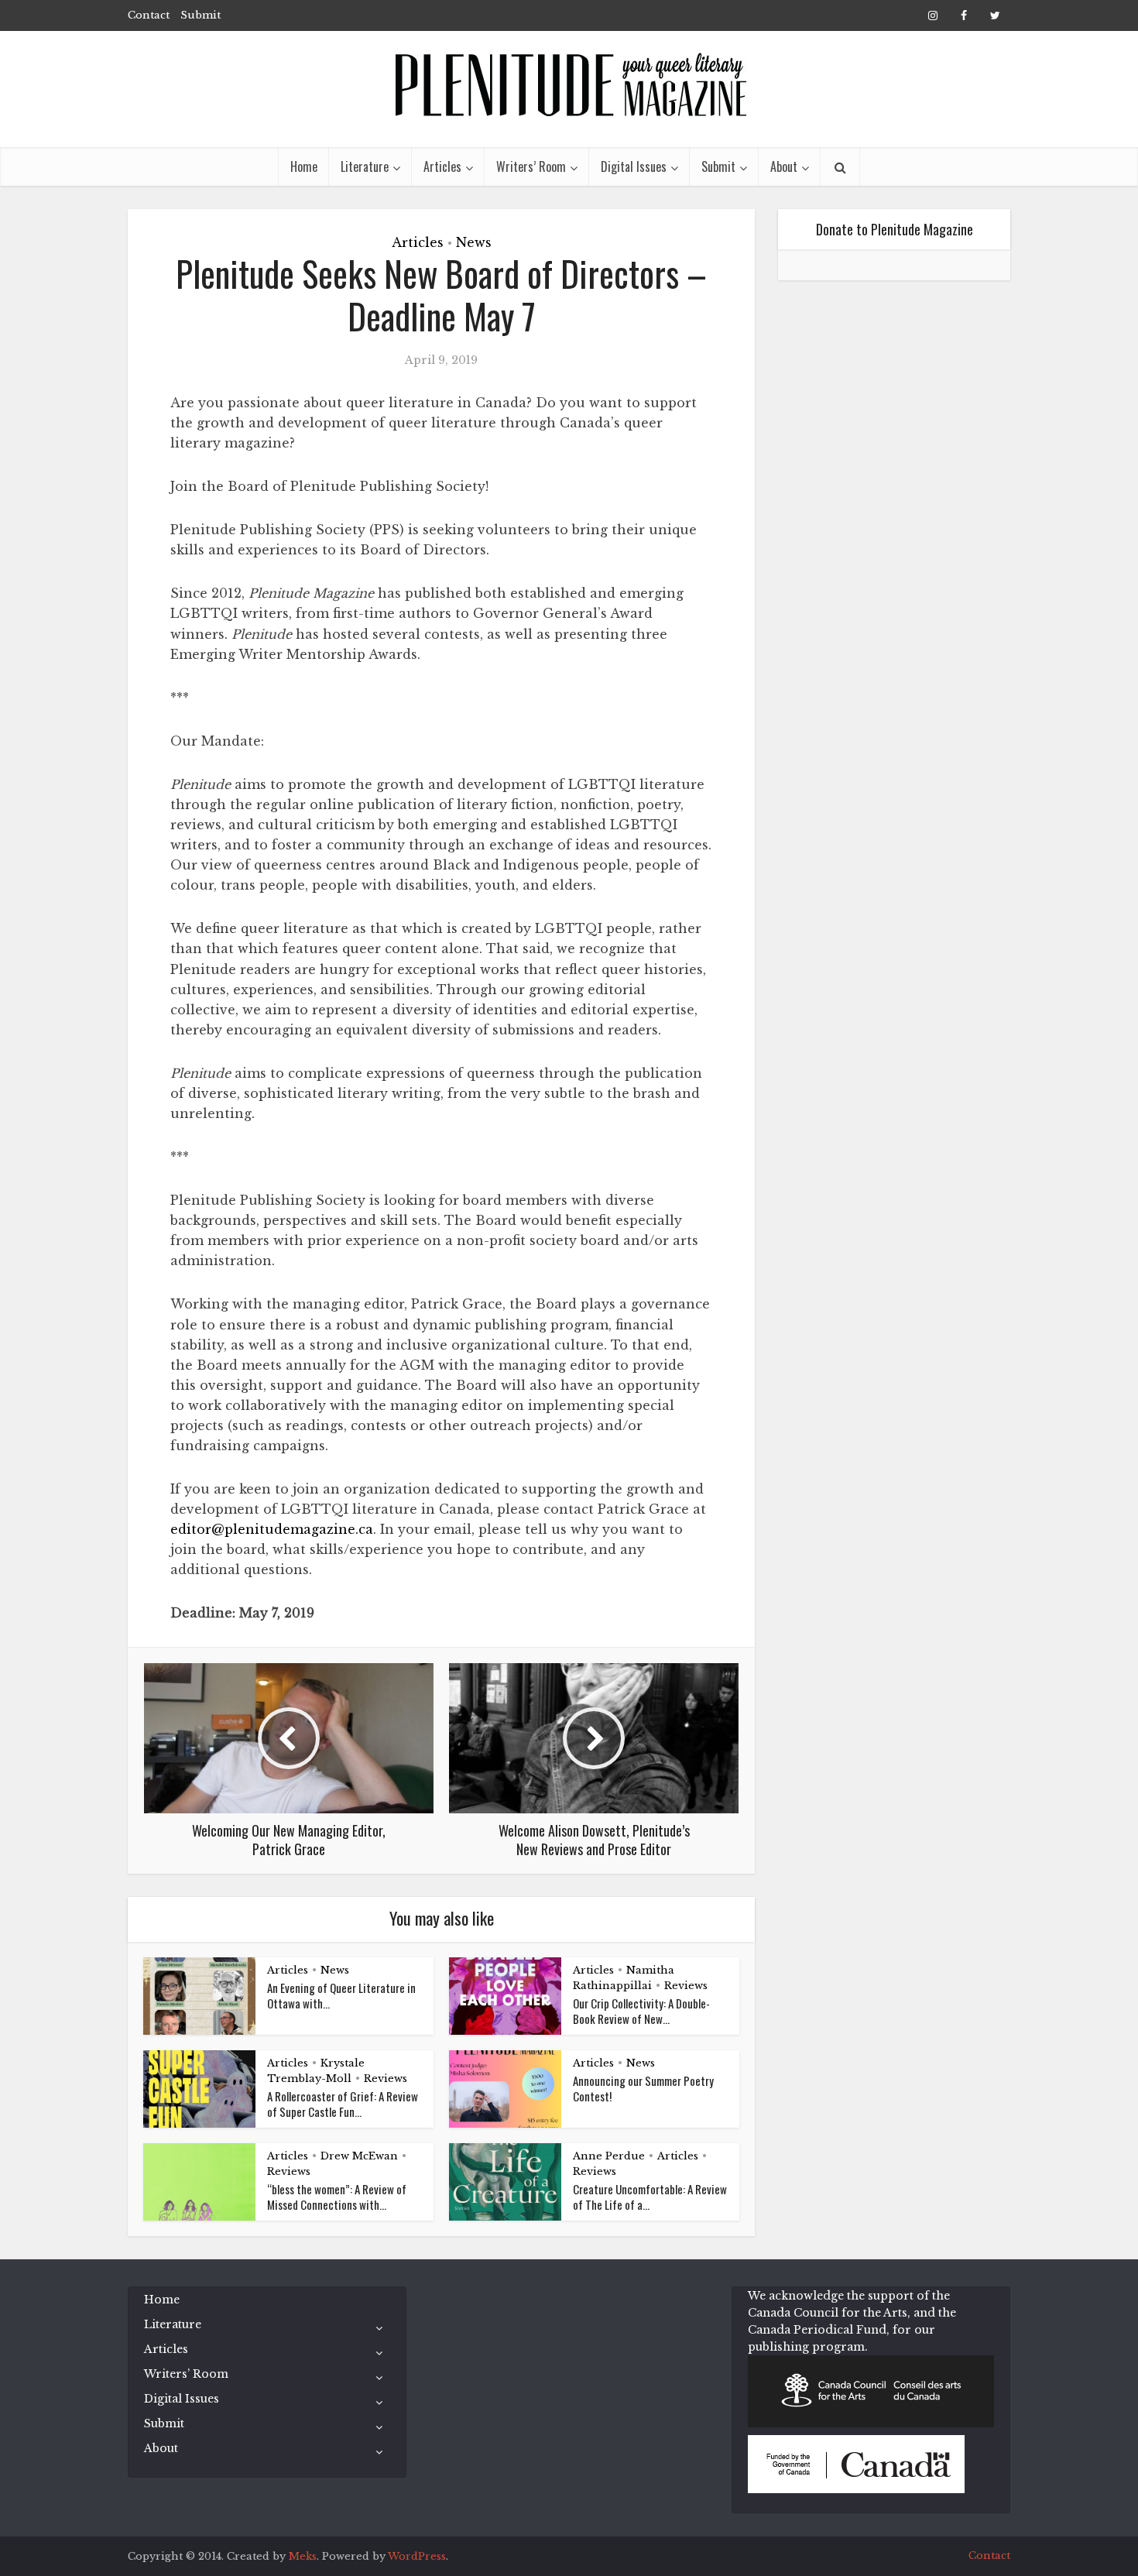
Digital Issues (634, 166)
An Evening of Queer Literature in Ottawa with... (341, 1995)
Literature (365, 166)
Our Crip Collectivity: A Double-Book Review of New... (641, 2011)
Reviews (686, 1986)
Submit (201, 15)
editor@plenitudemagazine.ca (272, 1529)
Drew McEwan (359, 2156)
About (784, 166)
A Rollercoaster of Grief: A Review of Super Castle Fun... (343, 2104)
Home (304, 166)
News (474, 242)
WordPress (417, 2556)
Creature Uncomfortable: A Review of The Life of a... (650, 2197)
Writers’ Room (531, 166)
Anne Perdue (609, 2156)
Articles (442, 166)
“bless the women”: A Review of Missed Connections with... (337, 2197)
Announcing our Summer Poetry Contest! (643, 2088)
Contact (149, 15)
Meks (303, 2556)
